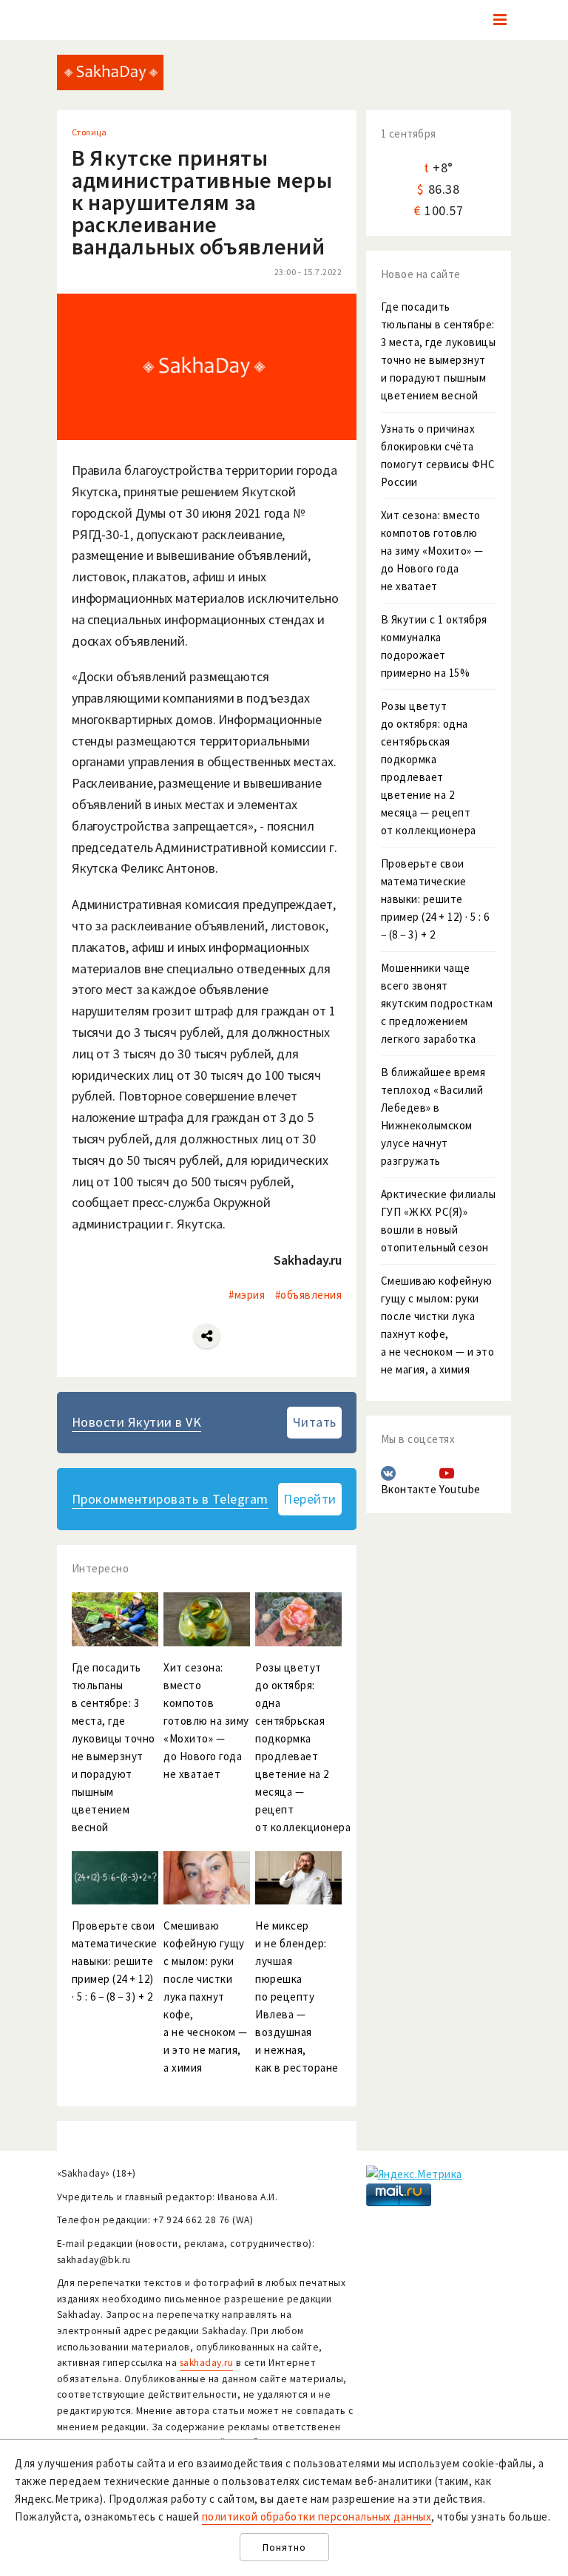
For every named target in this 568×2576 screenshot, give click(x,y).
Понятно (284, 2548)
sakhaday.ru (207, 2363)
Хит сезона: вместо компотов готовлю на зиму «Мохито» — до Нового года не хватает (432, 551)
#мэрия (247, 1295)
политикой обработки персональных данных (317, 2516)
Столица (89, 132)
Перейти (310, 1499)
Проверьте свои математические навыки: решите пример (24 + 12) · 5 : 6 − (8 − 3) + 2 (435, 899)
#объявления (309, 1295)
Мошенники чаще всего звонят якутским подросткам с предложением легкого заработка (437, 1003)
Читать (315, 1422)
